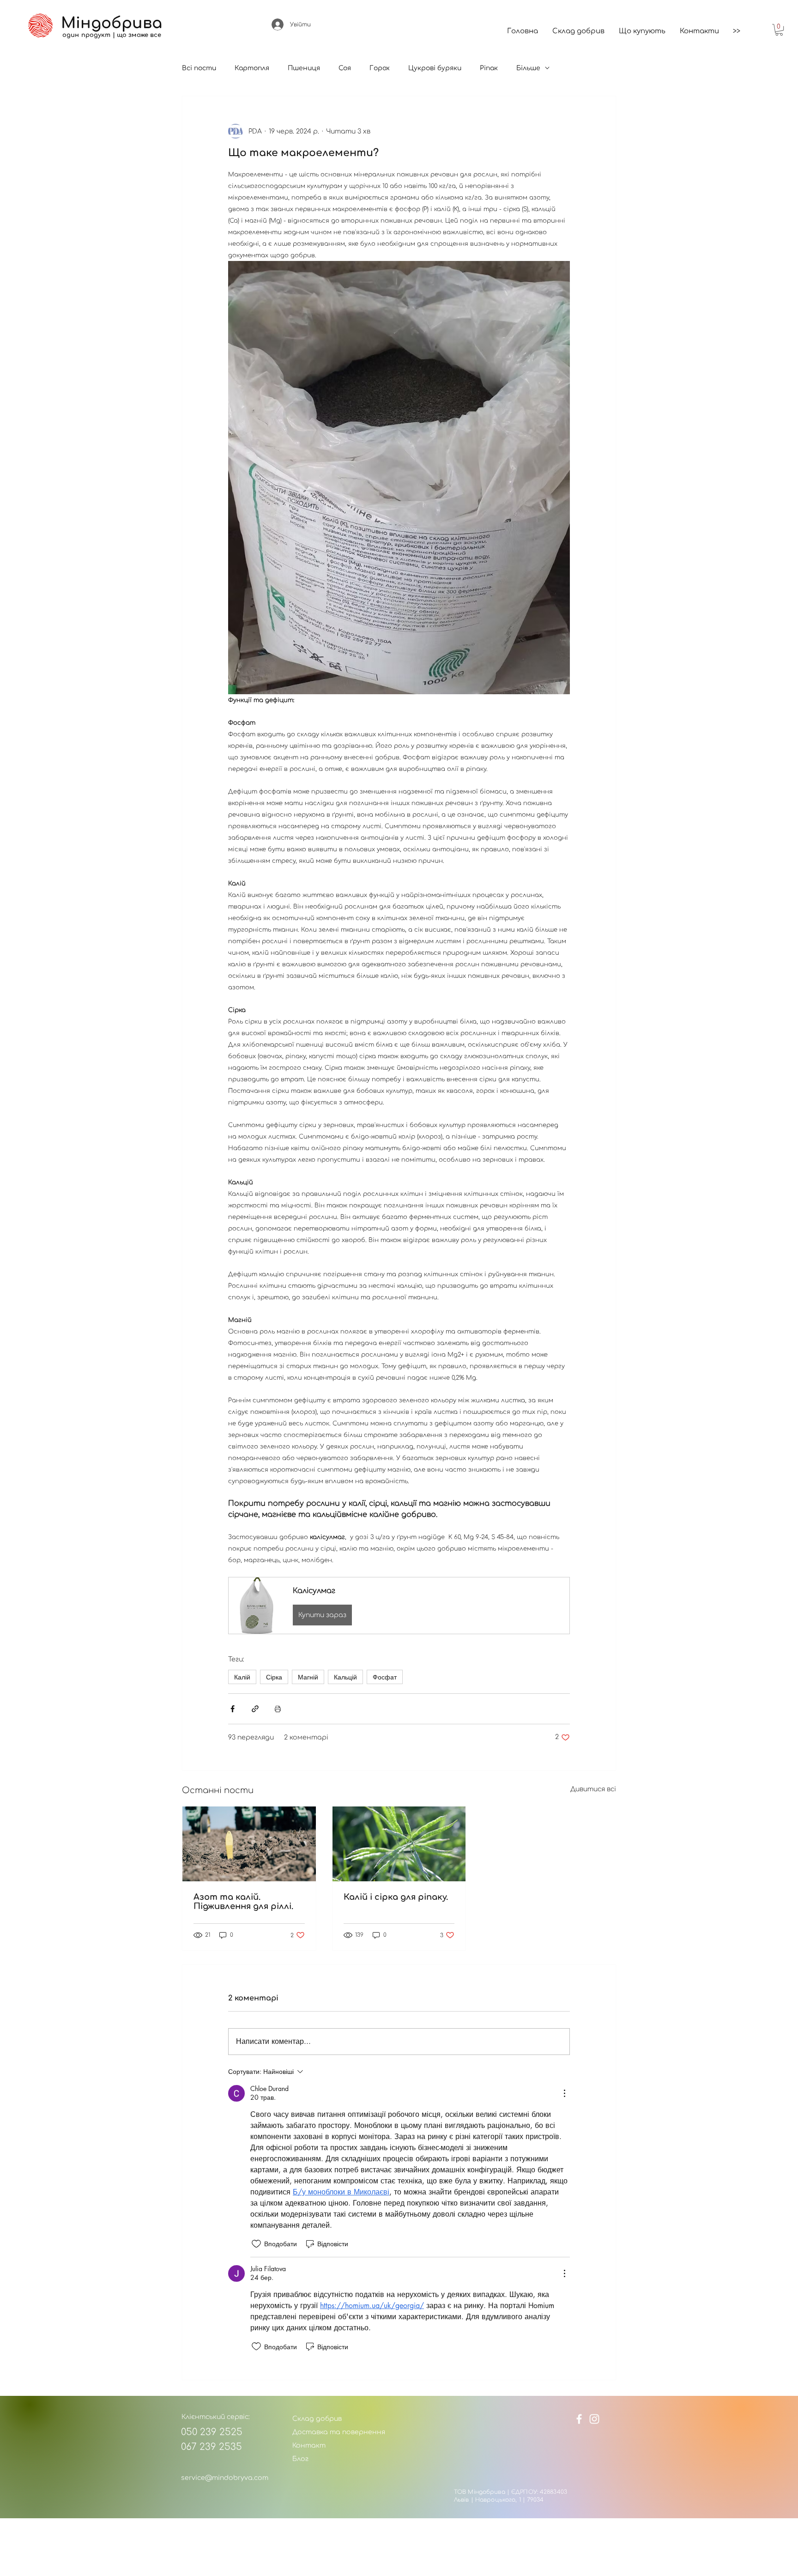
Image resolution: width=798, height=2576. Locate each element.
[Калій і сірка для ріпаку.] (399, 1844)
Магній (308, 1677)
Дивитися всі (593, 1789)
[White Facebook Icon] (579, 2419)
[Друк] (278, 1709)
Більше (528, 68)
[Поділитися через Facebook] (233, 1709)
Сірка (274, 1677)
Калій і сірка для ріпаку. (396, 1897)
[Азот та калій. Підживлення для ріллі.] (249, 1844)
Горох (380, 68)
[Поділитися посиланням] (255, 1709)
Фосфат (385, 1677)
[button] (779, 30)
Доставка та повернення (339, 2432)
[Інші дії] (564, 2093)
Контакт (309, 2446)
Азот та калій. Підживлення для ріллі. (243, 1902)
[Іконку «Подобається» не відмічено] (256, 2244)
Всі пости (199, 68)
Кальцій (345, 1677)
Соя (345, 68)
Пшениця (304, 68)
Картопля (252, 68)
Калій (242, 1677)
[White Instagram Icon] (594, 2419)
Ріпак (489, 68)
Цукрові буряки (435, 68)
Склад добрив (317, 2419)
